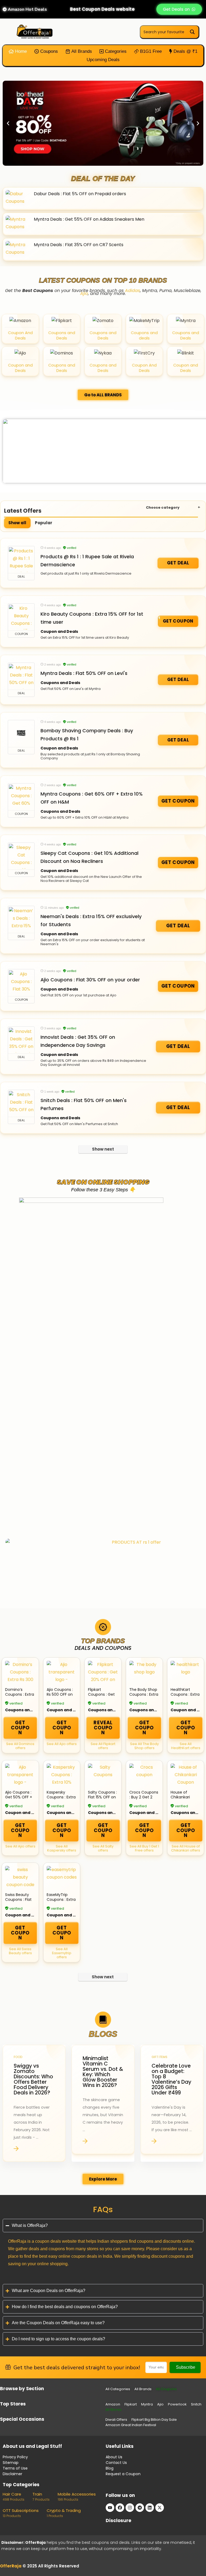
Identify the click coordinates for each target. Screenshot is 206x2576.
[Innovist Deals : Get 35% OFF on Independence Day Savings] (21, 1040)
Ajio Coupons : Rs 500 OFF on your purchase (60, 1694)
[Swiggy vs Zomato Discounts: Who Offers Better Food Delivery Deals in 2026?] (34, 2103)
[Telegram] (140, 2508)
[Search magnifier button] (192, 32)
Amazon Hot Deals (27, 9)
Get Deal (178, 563)
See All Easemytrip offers (62, 1953)
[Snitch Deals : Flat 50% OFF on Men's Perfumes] (21, 1103)
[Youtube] (110, 2508)
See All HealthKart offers (186, 1746)
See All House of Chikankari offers (186, 1848)
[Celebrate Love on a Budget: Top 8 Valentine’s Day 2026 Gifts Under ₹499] (172, 2103)
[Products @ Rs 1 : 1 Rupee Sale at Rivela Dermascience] (21, 560)
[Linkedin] (150, 2508)
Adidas (133, 291)
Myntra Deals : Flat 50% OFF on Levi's (84, 673)
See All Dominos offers (20, 1746)
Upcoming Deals (103, 60)
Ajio (84, 293)
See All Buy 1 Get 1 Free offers (144, 1848)
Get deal (178, 1108)
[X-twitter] (160, 2508)
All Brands (81, 51)
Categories (115, 51)
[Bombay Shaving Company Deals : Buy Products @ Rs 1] (21, 734)
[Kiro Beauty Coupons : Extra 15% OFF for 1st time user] (21, 617)
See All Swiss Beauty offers (20, 1951)
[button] (8, 123)
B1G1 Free (150, 51)
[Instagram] (130, 2508)
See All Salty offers (103, 1848)
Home (20, 51)
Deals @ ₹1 (185, 51)
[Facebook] (120, 2508)
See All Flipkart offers (103, 1746)
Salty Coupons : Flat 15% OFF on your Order (102, 1797)
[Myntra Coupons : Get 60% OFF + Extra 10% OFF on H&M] (21, 797)
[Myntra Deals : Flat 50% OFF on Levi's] (21, 676)
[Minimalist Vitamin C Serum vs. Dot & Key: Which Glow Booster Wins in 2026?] (103, 2103)
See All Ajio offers (62, 1744)
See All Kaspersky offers (62, 1848)
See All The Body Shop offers (144, 1746)
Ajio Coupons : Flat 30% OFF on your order (90, 980)
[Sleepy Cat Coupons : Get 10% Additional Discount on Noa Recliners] (21, 856)
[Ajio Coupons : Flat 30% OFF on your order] (21, 983)
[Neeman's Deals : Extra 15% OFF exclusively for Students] (21, 919)
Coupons (48, 51)
